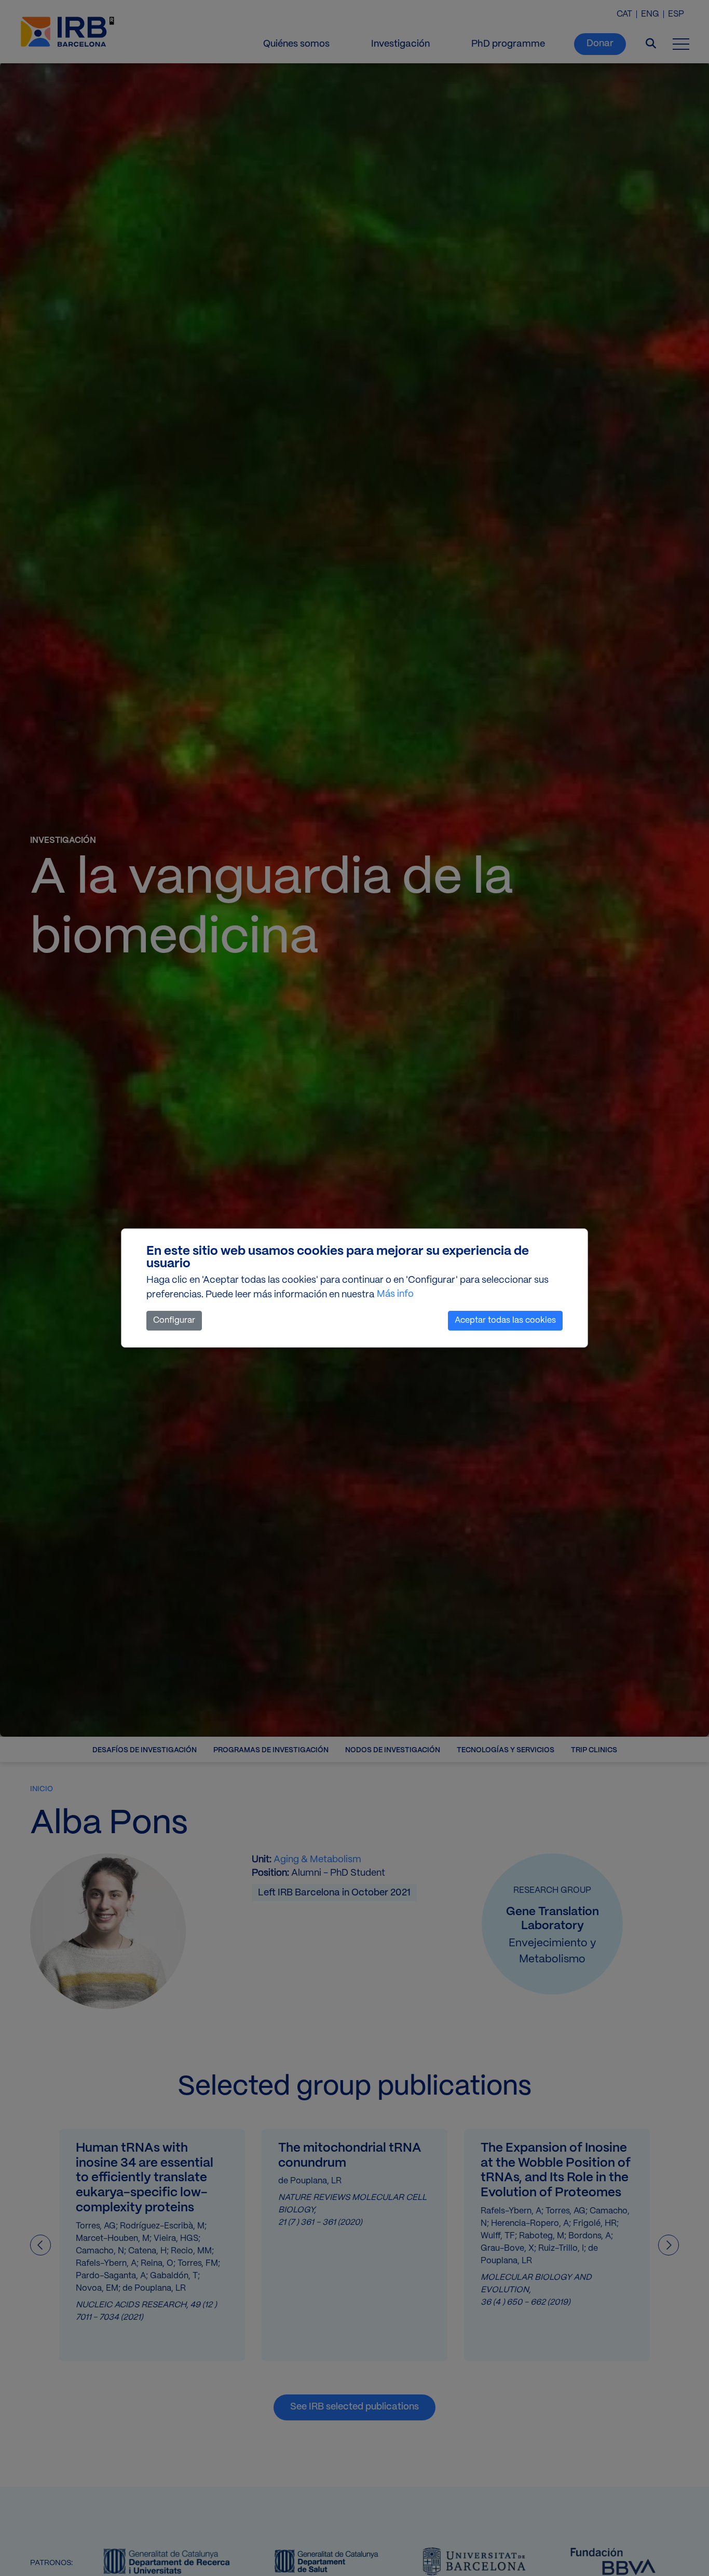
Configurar (174, 1320)
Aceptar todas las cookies (505, 1320)
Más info (395, 1294)
